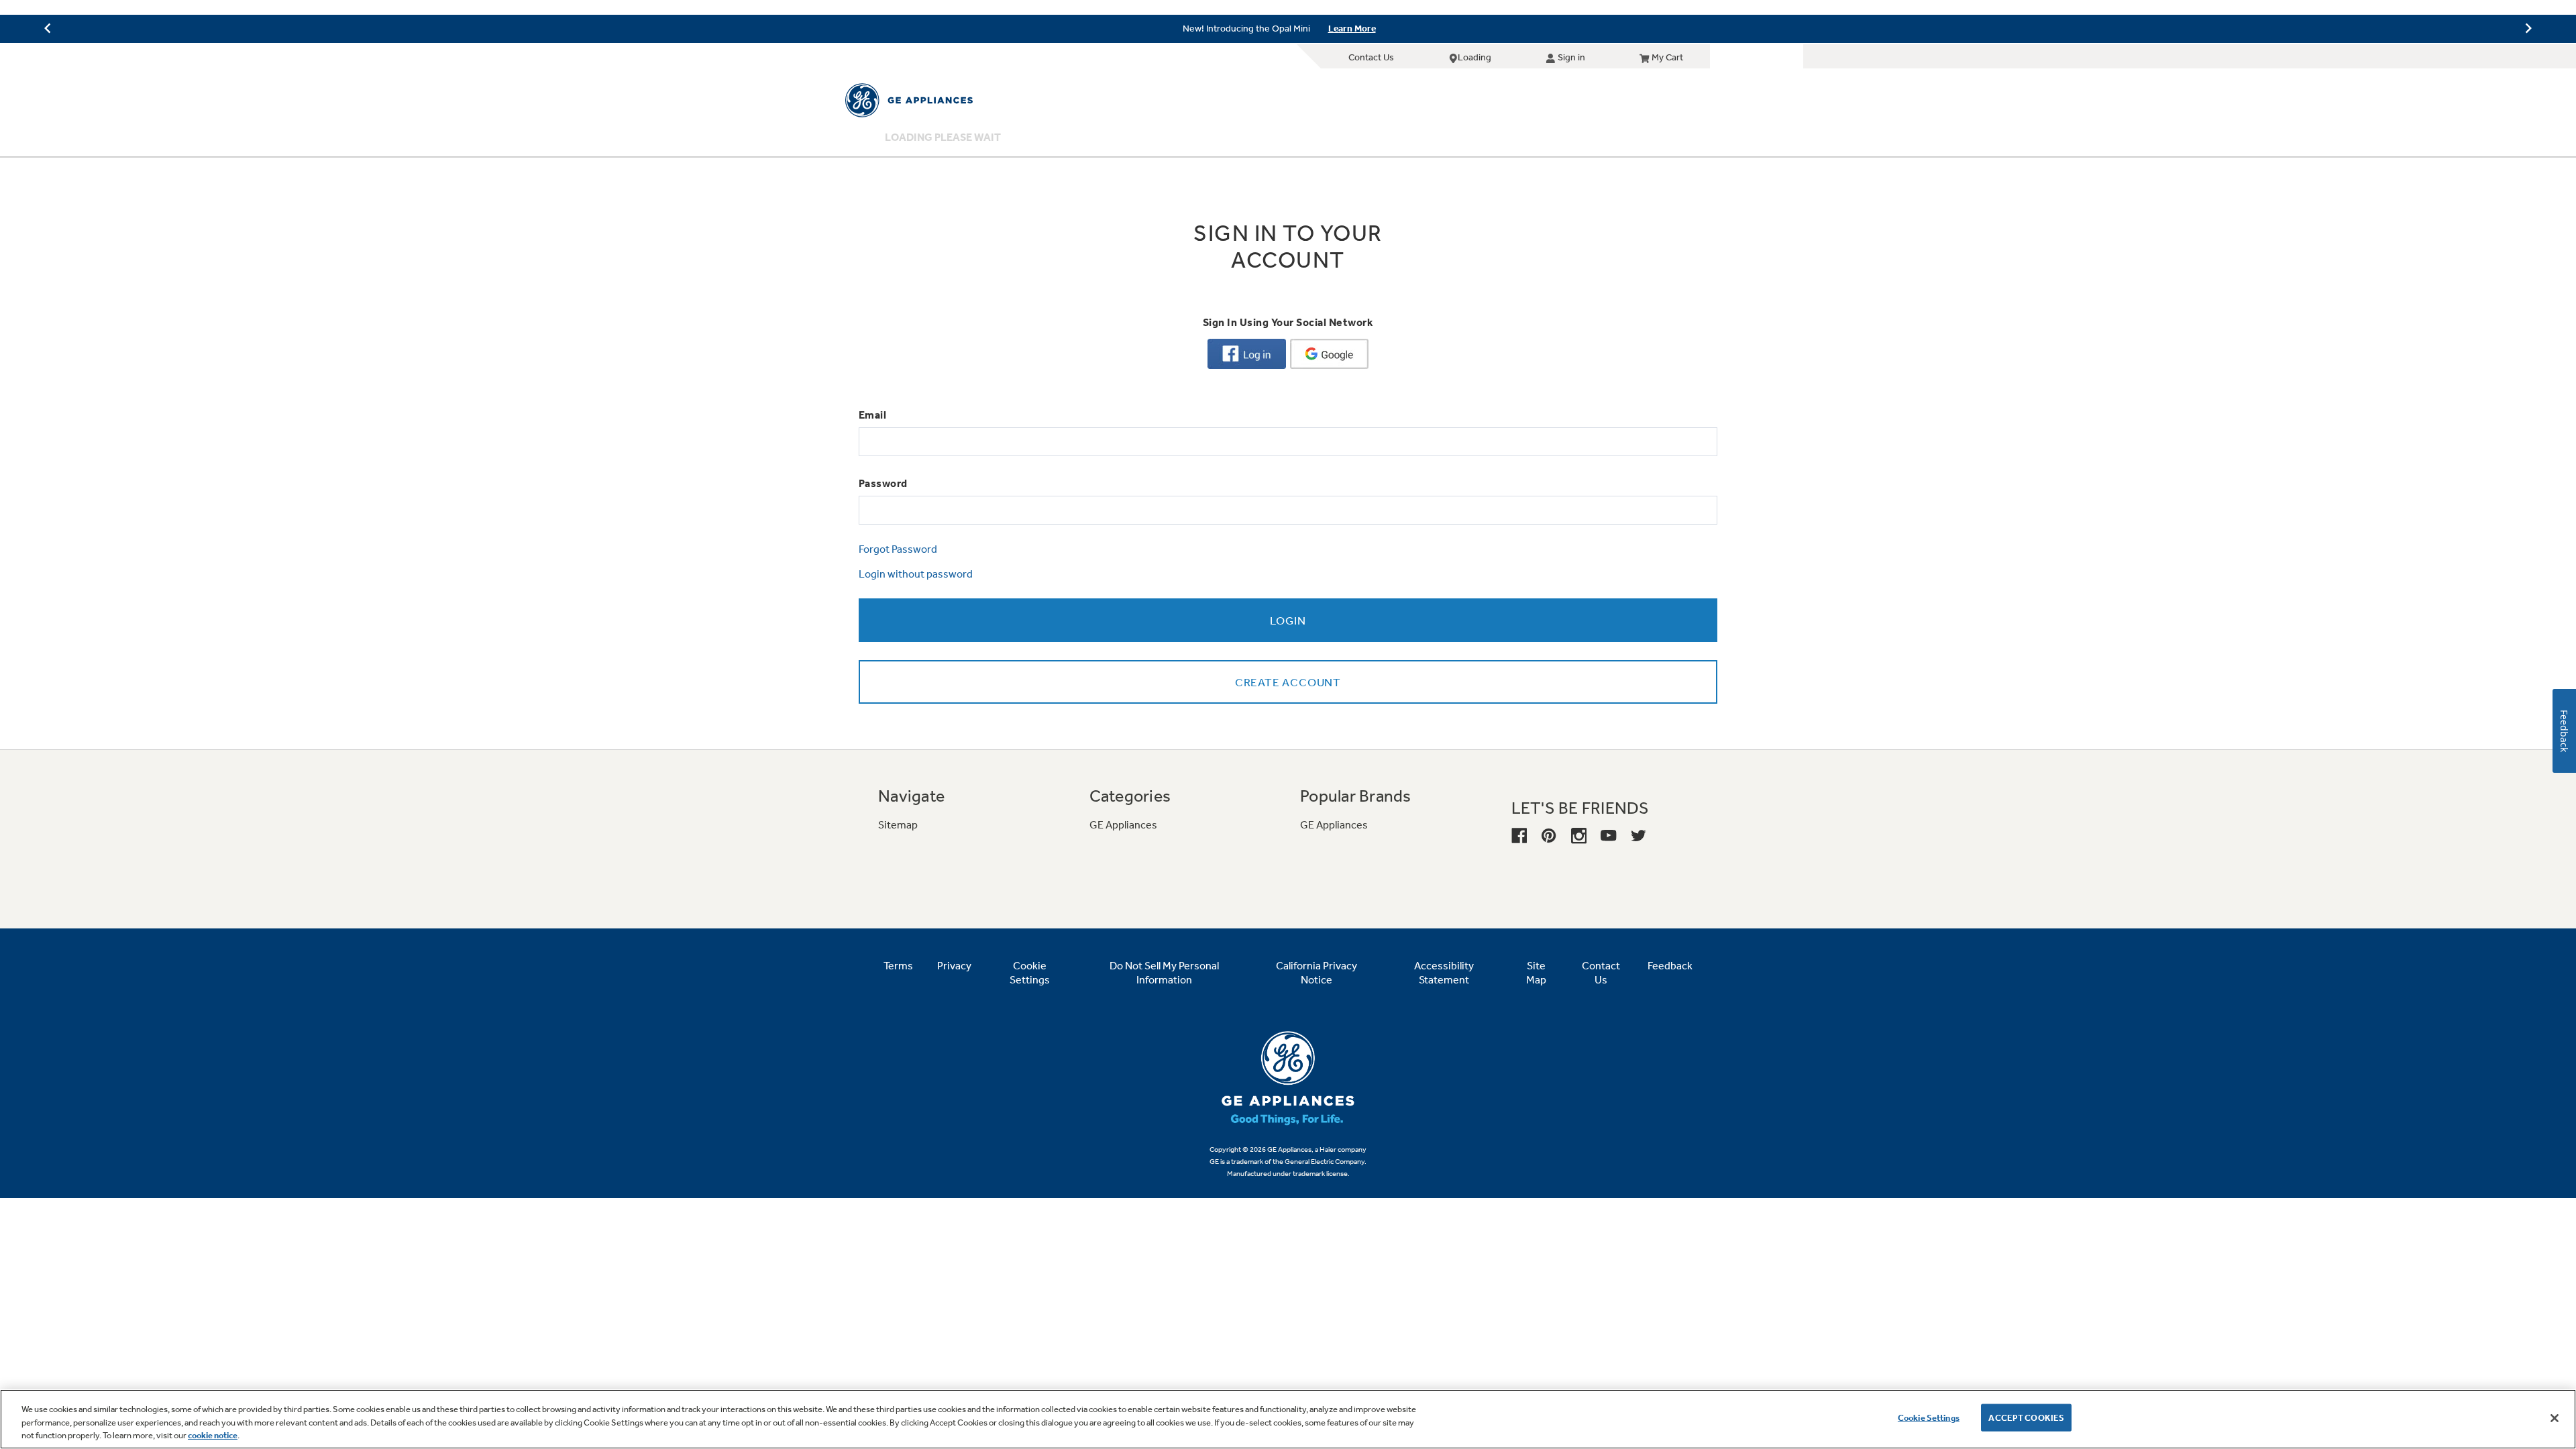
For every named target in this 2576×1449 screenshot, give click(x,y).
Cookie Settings (1929, 1417)
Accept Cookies (2026, 1417)
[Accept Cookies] (2555, 1418)
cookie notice (213, 1435)
